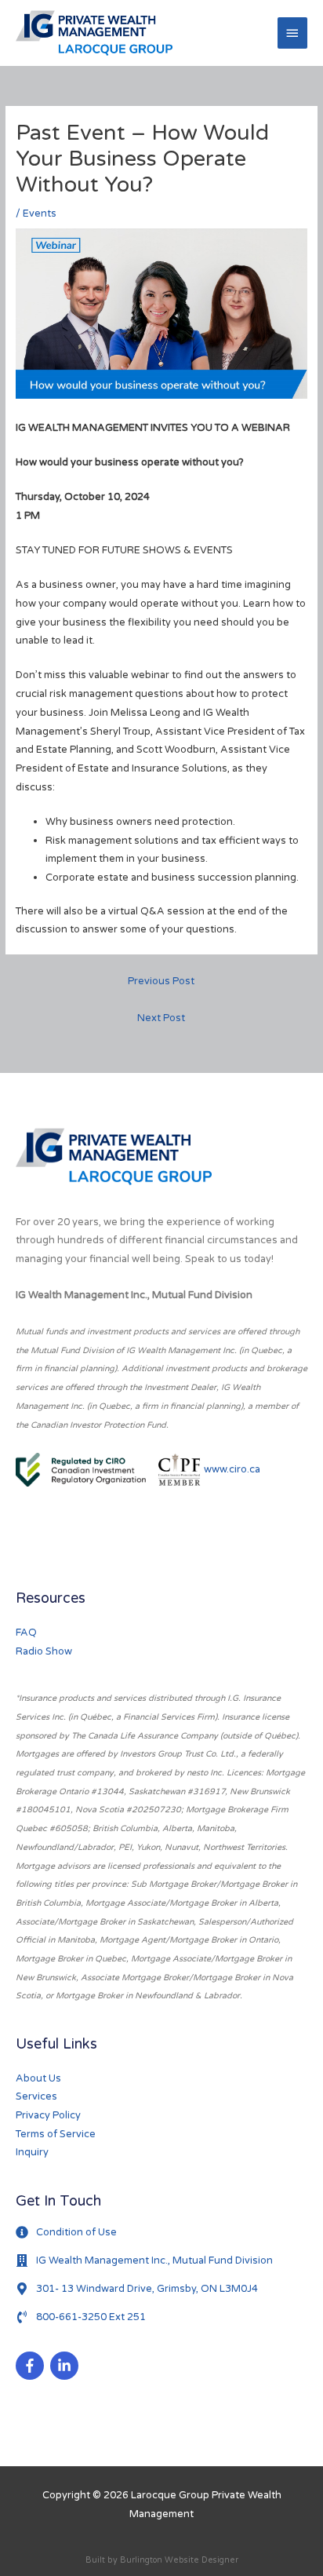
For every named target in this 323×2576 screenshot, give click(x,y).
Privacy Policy (48, 2115)
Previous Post (161, 981)
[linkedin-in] (66, 2366)
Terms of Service (56, 2134)
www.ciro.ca (232, 1469)
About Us (38, 2078)
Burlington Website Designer (179, 2560)
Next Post (161, 1018)
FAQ (26, 1633)
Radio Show (44, 1651)
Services (36, 2096)
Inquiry (32, 2152)
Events (40, 213)
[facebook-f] (32, 2366)
